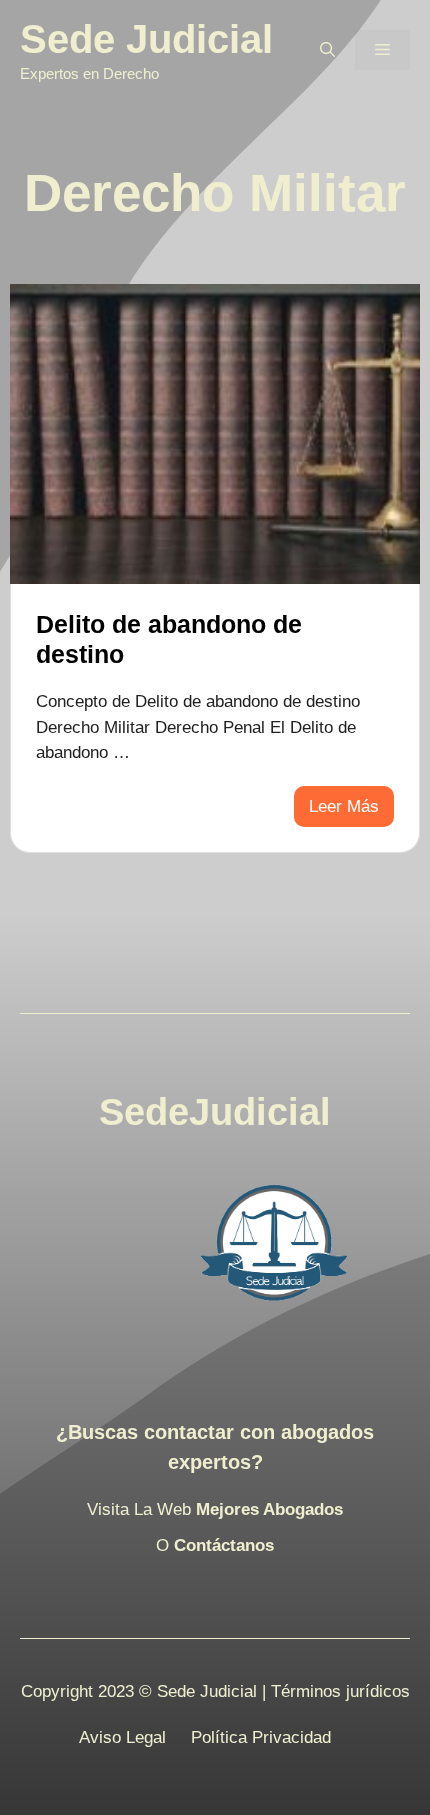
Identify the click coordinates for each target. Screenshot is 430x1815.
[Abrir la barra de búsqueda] (327, 50)
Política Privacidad (261, 1737)
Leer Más (344, 806)
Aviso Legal (122, 1737)
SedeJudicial (215, 1112)
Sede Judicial (146, 39)
